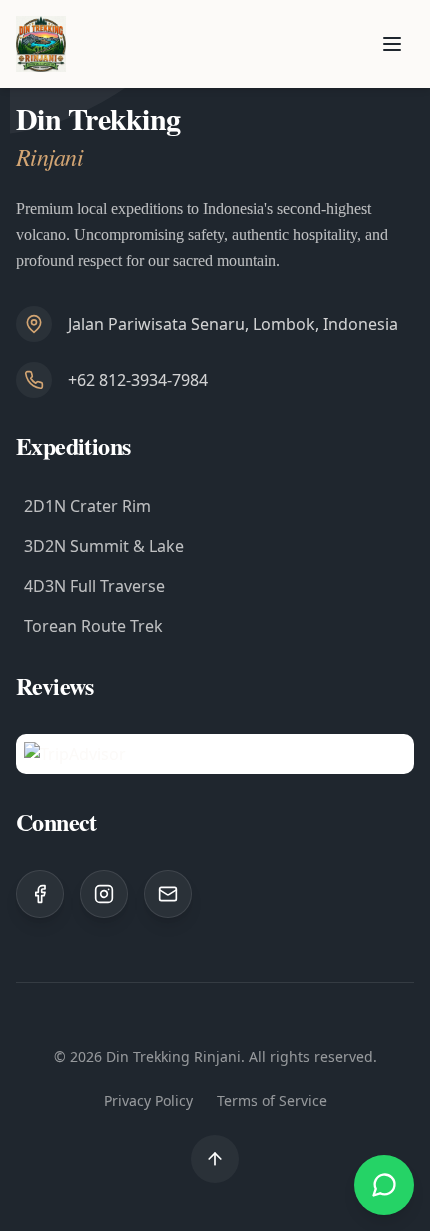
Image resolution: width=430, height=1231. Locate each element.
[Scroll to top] (215, 1159)
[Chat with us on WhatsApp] (384, 1185)
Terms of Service (272, 1100)
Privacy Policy (148, 1100)
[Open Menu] (392, 44)
